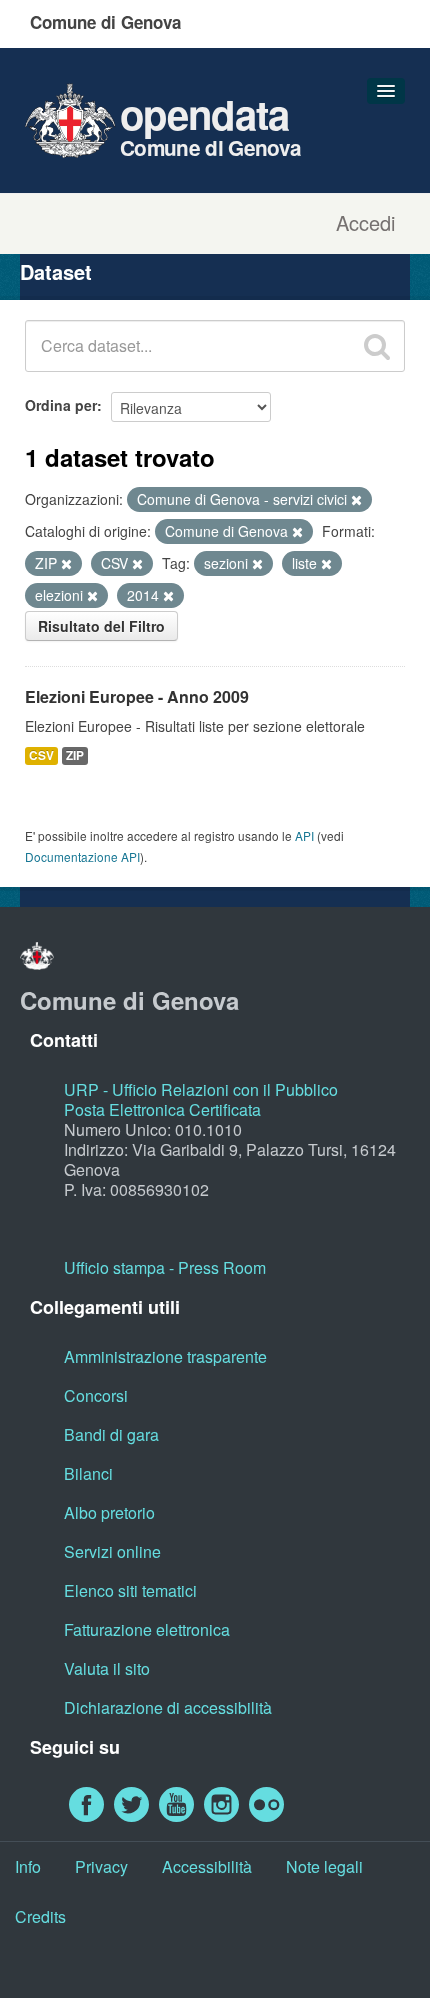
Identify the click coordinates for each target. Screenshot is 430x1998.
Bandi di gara (111, 1434)
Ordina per (61, 405)
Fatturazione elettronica (147, 1629)
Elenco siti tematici (130, 1590)
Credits (40, 1916)
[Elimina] (356, 500)
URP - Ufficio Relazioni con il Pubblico (201, 1089)
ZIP (75, 755)
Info (28, 1866)
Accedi (365, 223)
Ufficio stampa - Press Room (165, 1267)
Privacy (101, 1866)
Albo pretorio (109, 1512)
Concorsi (96, 1395)
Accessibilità (207, 1866)
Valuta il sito (107, 1668)
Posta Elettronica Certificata (162, 1109)
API (304, 835)
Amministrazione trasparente (165, 1356)
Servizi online (112, 1551)
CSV (41, 755)
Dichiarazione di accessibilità (168, 1707)
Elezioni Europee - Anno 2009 (137, 696)
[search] (377, 346)
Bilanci (88, 1473)
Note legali (324, 1866)
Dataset (56, 271)
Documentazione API (82, 856)
